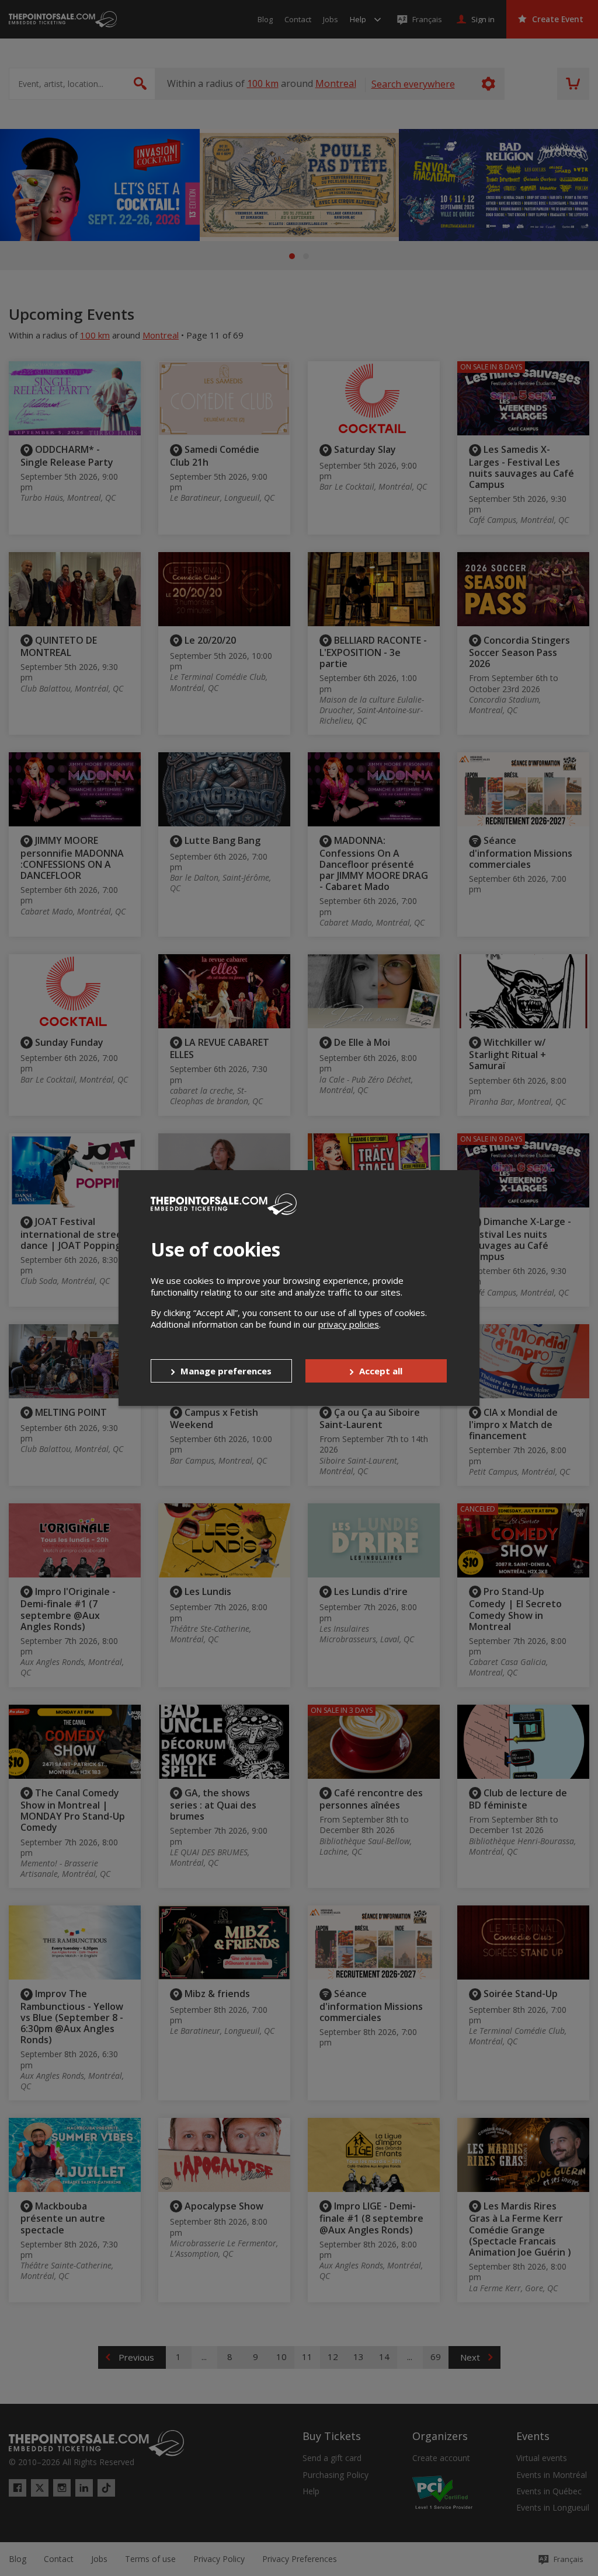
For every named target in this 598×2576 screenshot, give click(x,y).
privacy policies (349, 1324)
